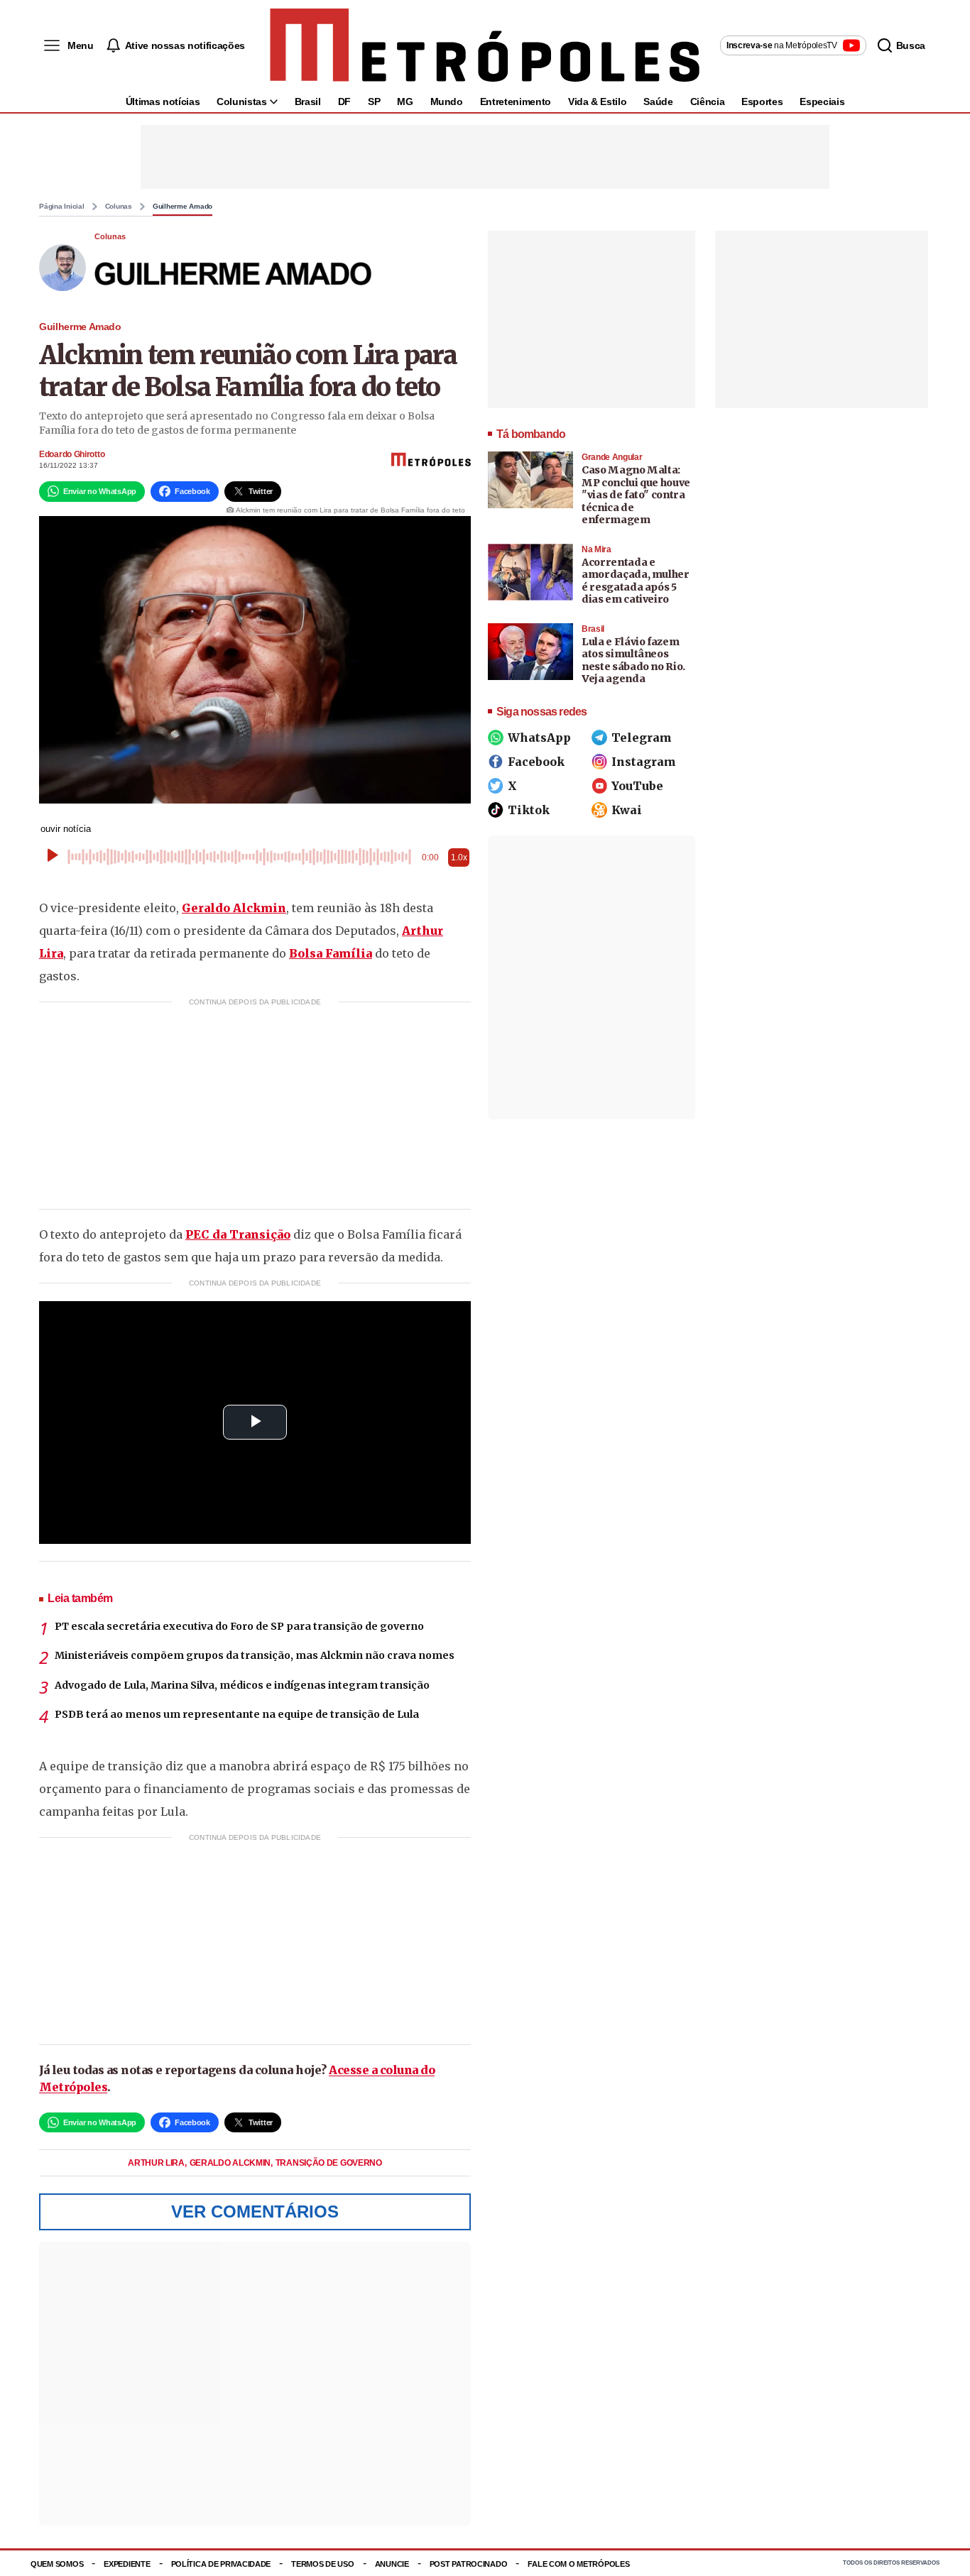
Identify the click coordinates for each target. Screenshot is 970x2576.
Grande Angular (612, 457)
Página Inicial (62, 207)
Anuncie (392, 2564)
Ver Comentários (255, 2211)
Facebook (536, 762)
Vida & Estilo (597, 102)
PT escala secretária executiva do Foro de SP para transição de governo (239, 1626)
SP (374, 102)
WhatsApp (539, 738)
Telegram (642, 738)
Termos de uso (322, 2564)
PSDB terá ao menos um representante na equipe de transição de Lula (237, 1714)
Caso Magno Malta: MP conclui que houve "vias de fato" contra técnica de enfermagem (636, 495)
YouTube (637, 786)
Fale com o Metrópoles (578, 2564)
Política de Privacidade (221, 2564)
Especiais (822, 102)
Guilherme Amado (182, 207)
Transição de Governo (329, 2163)
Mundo (447, 102)
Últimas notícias (163, 102)
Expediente (127, 2564)
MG (405, 102)
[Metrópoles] (485, 45)
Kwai (627, 810)
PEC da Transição (238, 1234)
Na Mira (596, 549)
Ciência (708, 102)
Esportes (762, 102)
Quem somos (57, 2564)
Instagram (644, 762)
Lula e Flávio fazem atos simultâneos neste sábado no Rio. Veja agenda (633, 661)
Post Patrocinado (469, 2564)
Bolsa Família (331, 953)
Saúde (658, 102)
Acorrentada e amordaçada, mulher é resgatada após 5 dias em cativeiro (636, 581)
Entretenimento (516, 102)
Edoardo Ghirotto (72, 454)
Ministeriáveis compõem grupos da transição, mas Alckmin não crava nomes (255, 1655)
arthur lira (157, 2163)
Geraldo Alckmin (234, 908)
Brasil (308, 102)
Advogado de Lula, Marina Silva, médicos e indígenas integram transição (242, 1685)
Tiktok (529, 810)
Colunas (119, 207)
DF (344, 102)
